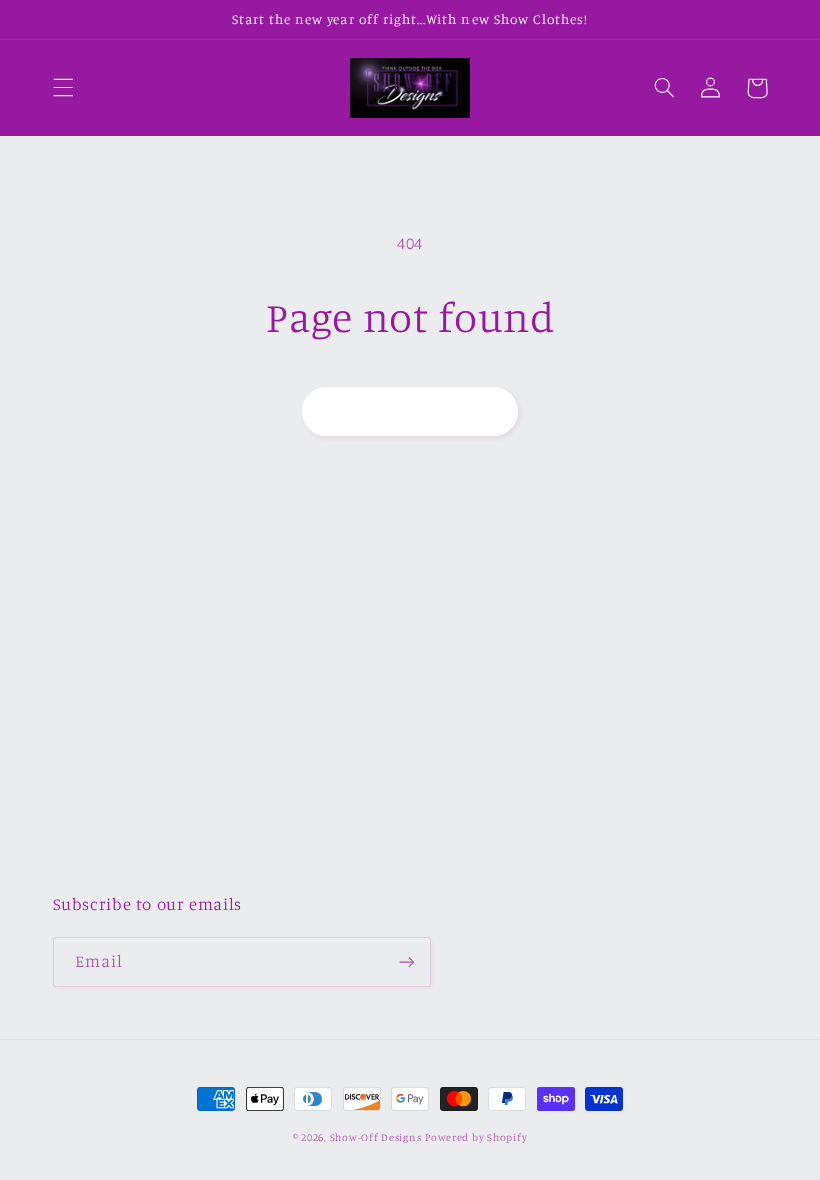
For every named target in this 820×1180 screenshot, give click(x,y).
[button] (63, 88)
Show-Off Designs (376, 1137)
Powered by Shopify (476, 1137)
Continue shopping (410, 410)
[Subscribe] (406, 961)
